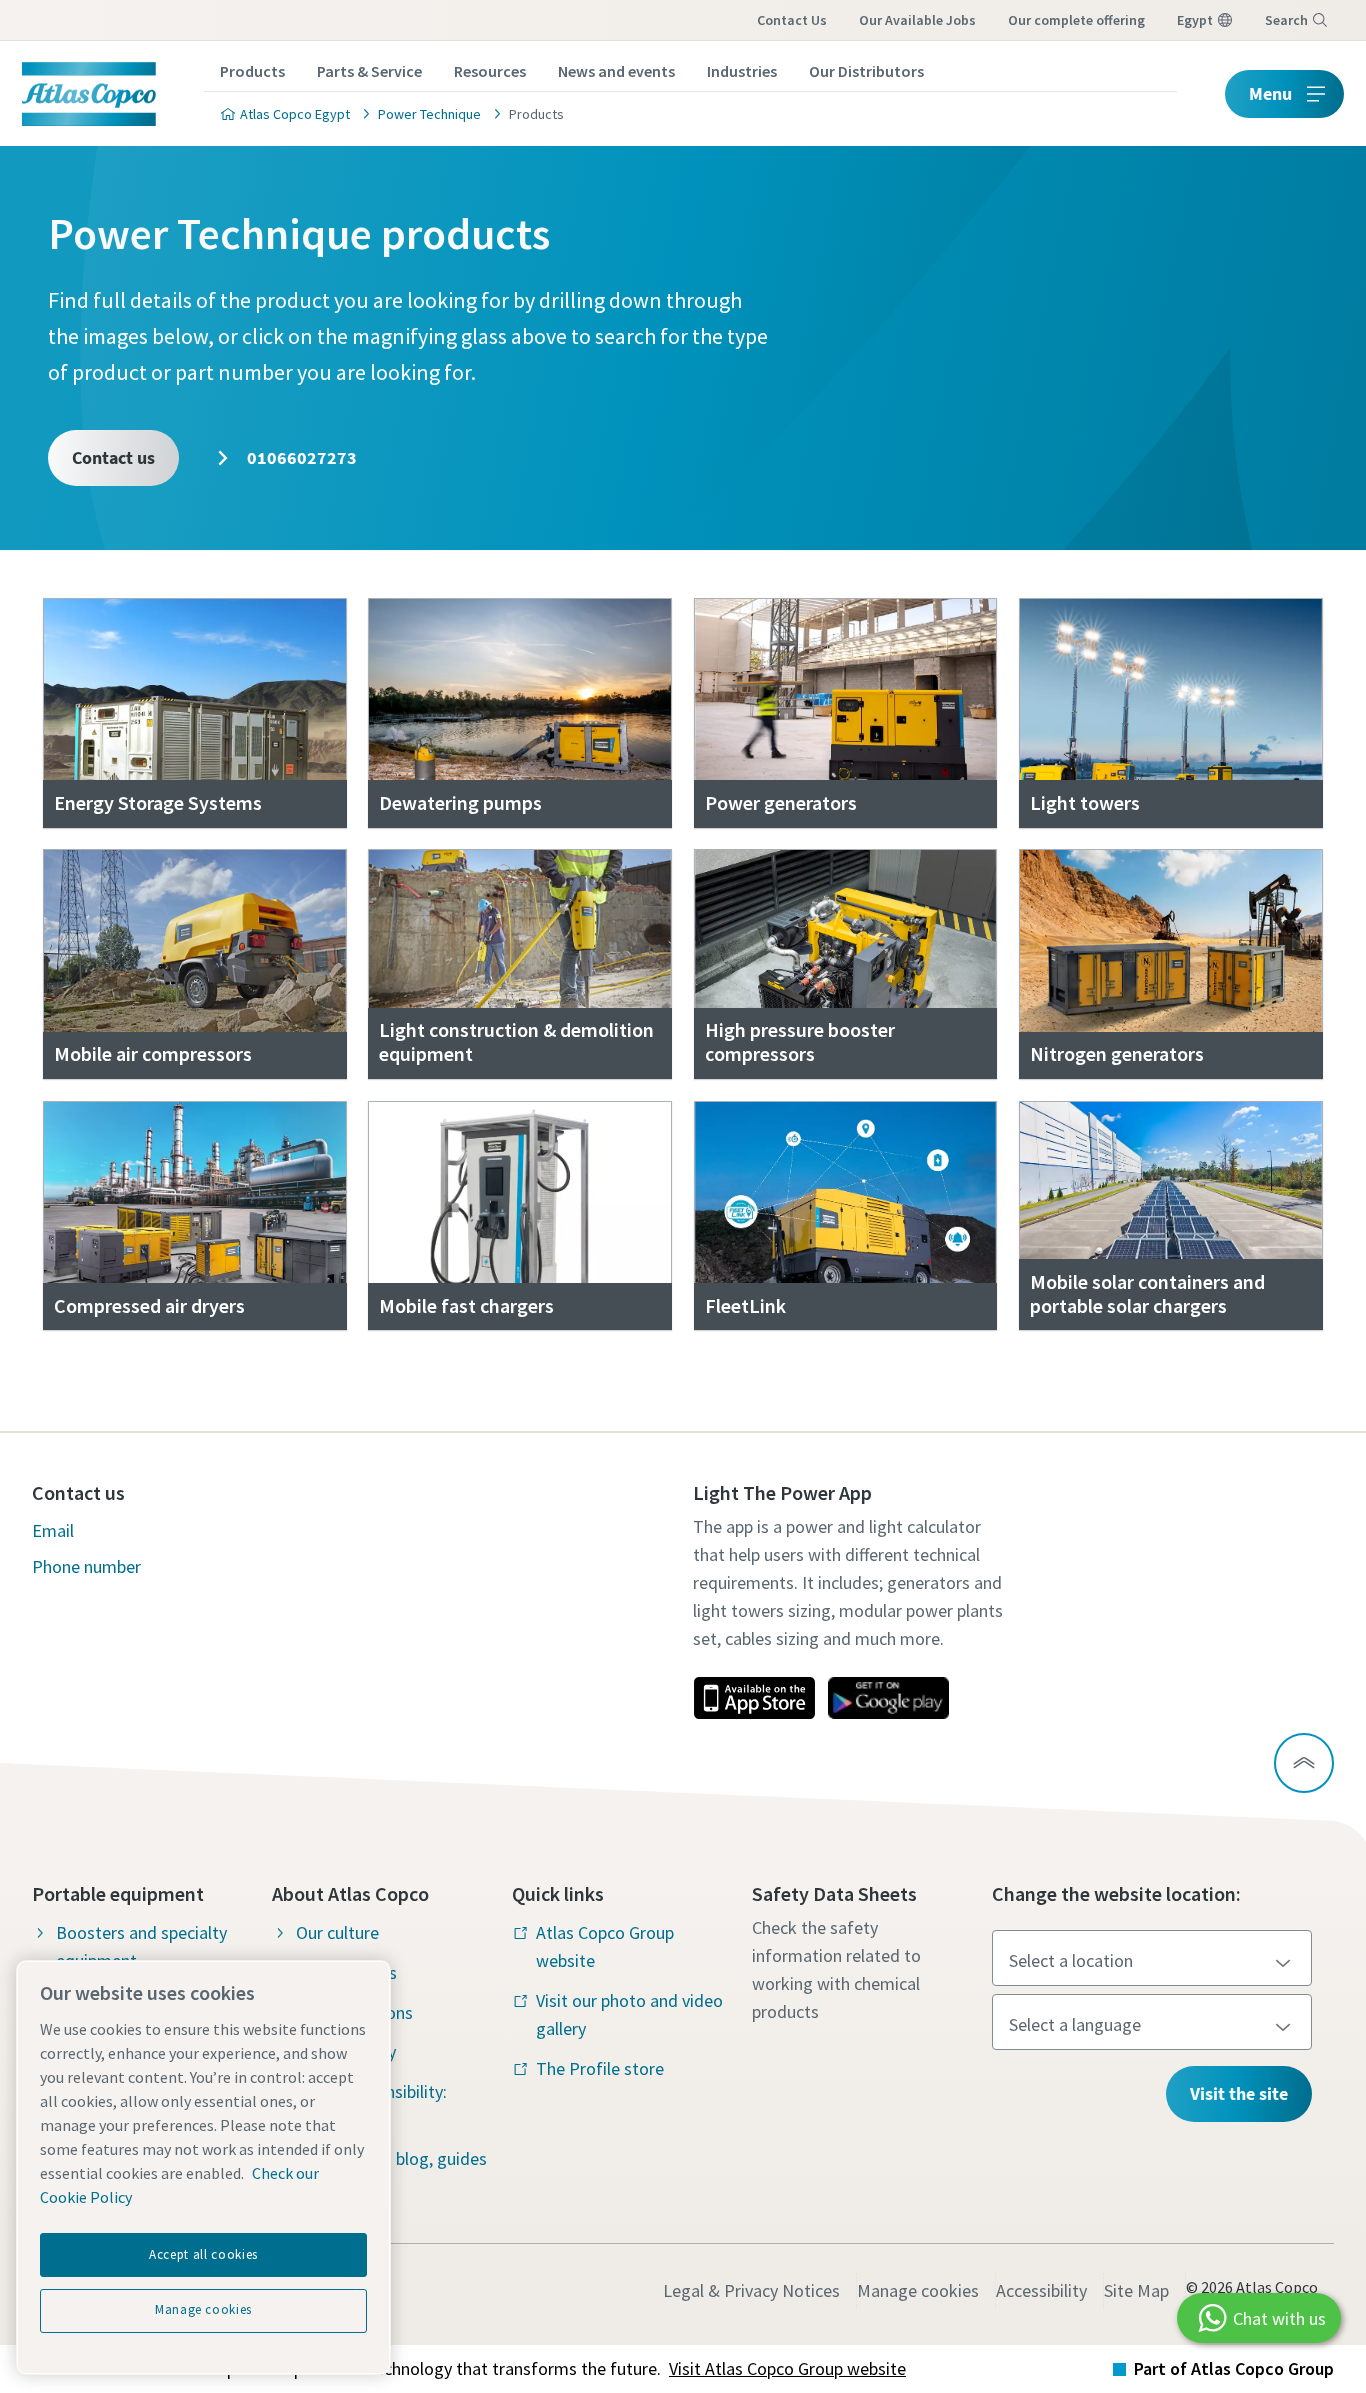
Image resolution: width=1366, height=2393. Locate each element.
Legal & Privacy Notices (751, 2290)
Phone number (86, 1566)
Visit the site (1239, 2093)
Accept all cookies (203, 2254)
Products (252, 71)
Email (53, 1530)
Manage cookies (918, 2290)
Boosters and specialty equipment (141, 1946)
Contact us (792, 20)
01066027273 (300, 457)
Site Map (1136, 2290)
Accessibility (1041, 2290)
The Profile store (600, 2068)
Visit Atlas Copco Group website (787, 2368)
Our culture (337, 1932)
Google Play (888, 1698)
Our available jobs (917, 20)
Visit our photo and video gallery (629, 2014)
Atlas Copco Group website (605, 1946)
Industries (742, 71)
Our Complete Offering (1076, 20)
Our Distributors (866, 71)
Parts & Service (369, 71)
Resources (490, 71)
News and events (616, 71)
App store (754, 1698)
